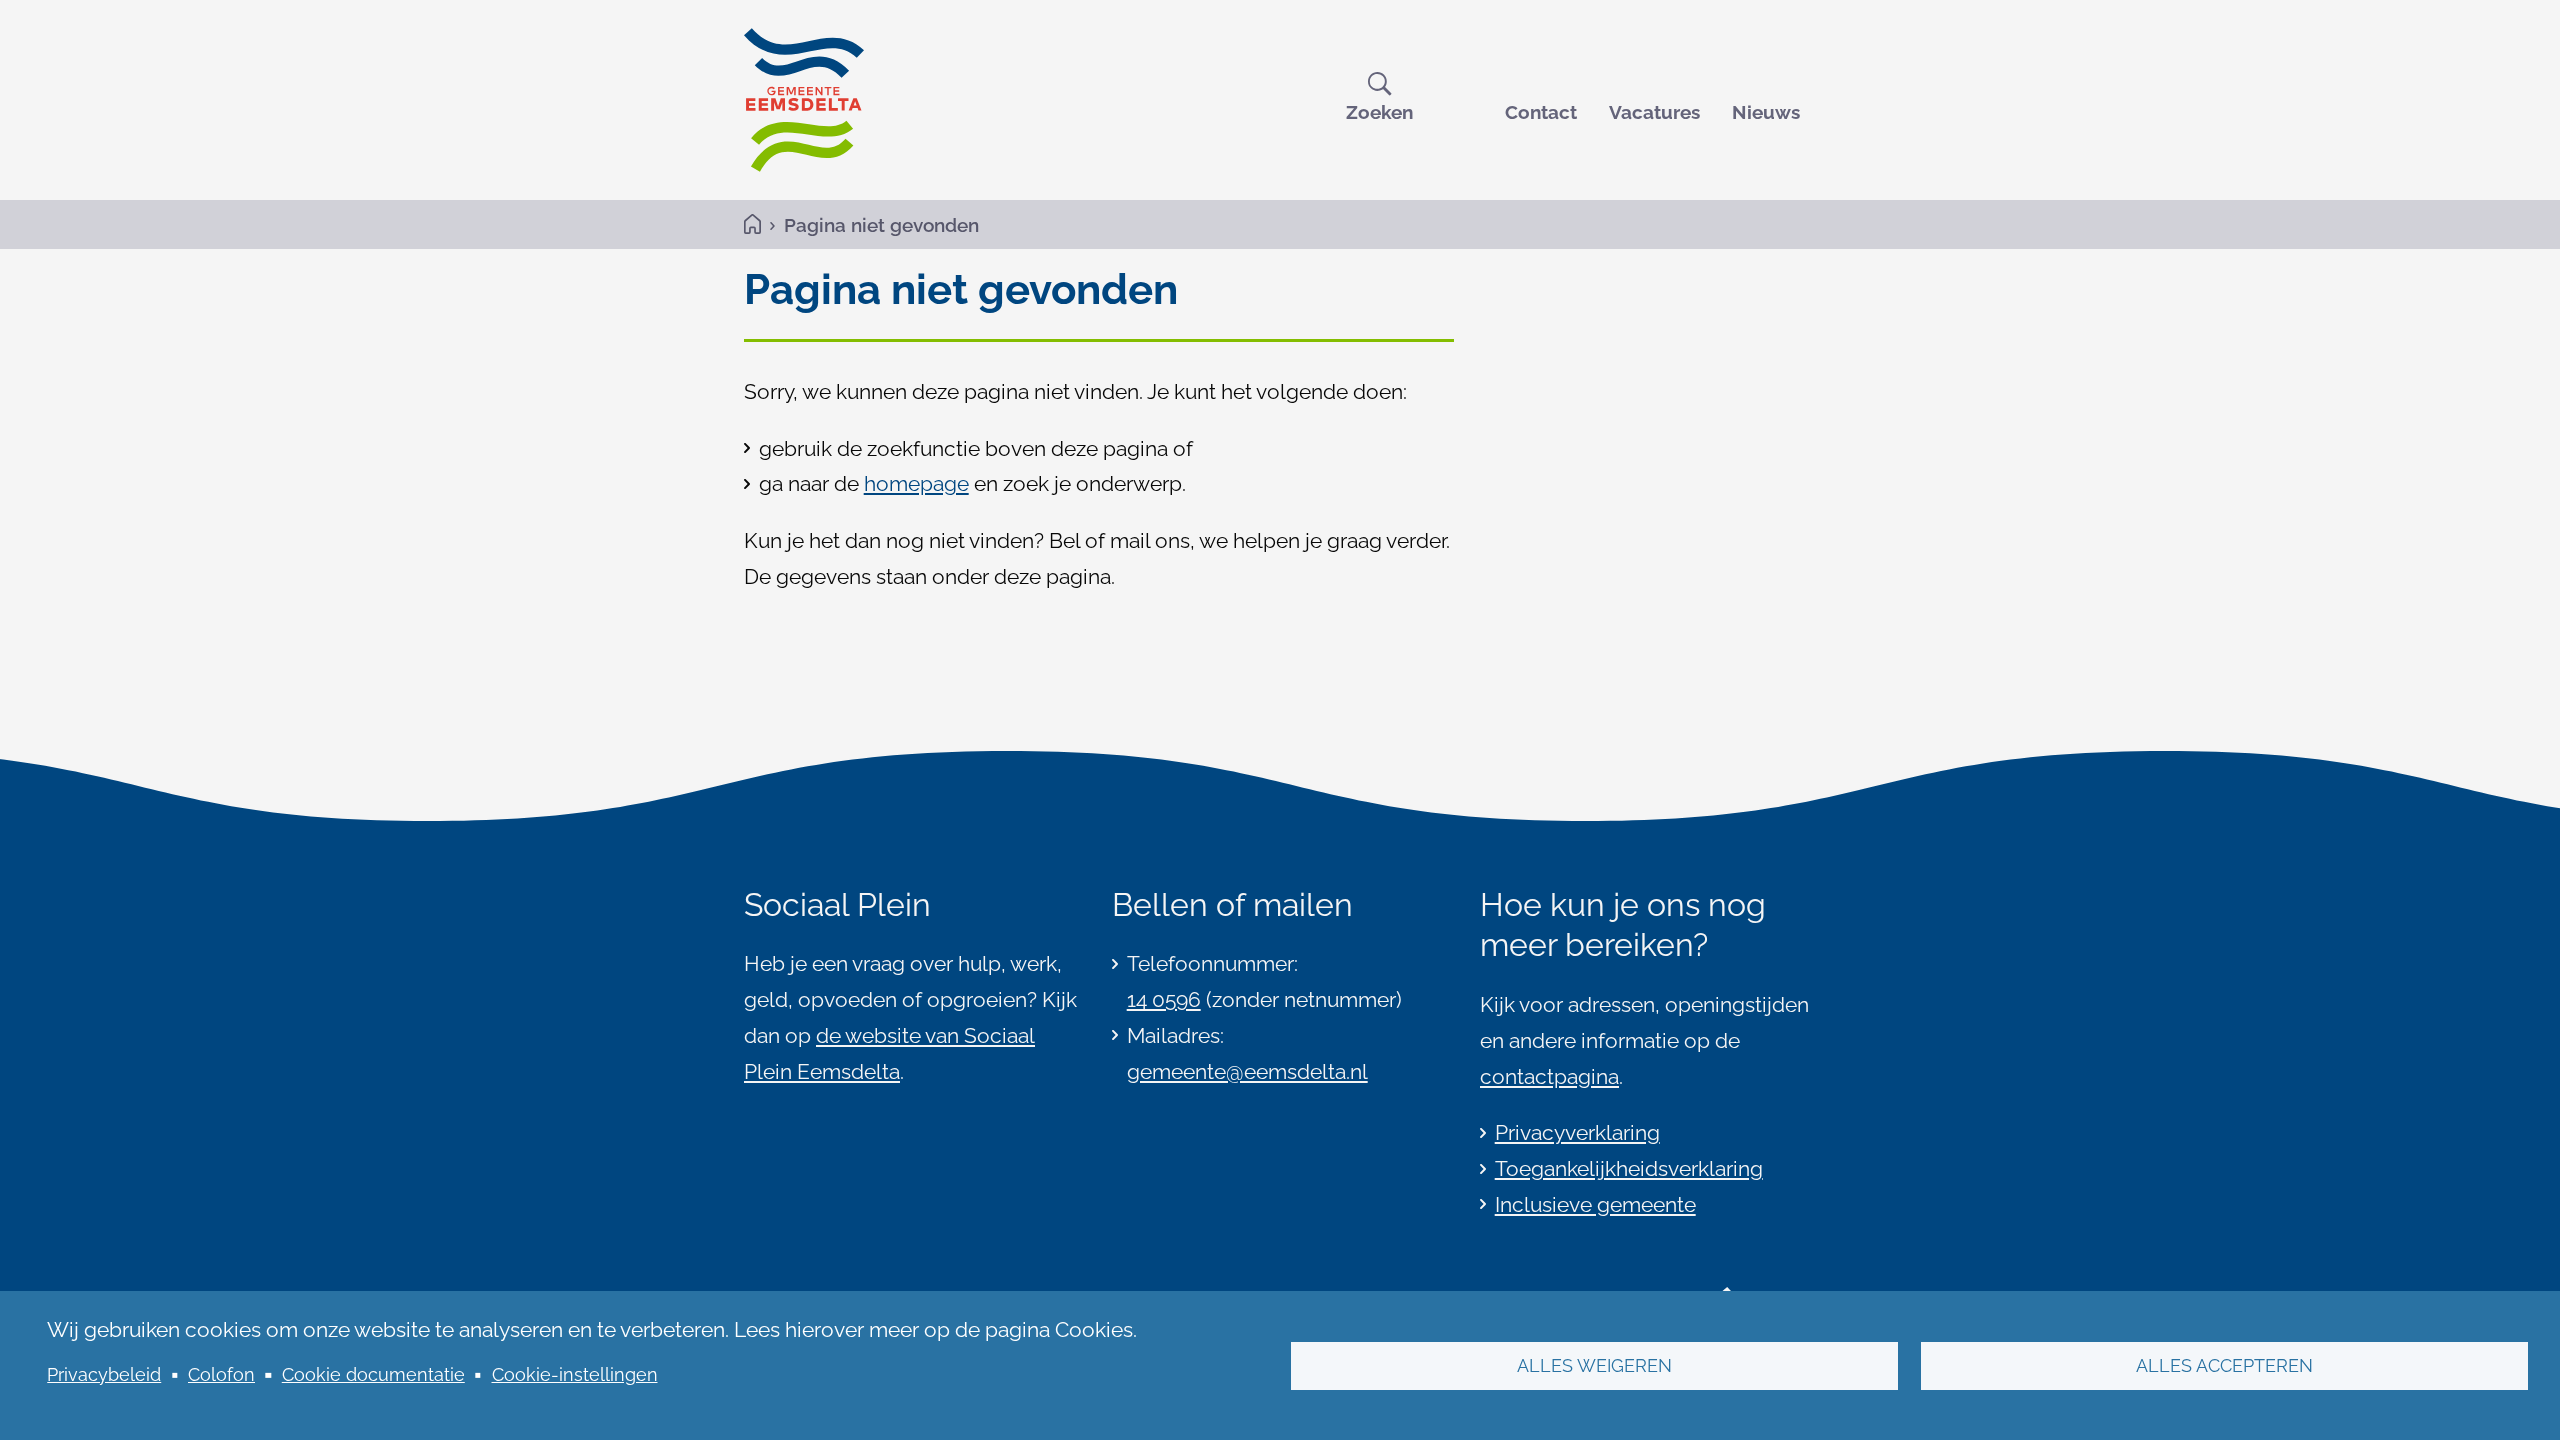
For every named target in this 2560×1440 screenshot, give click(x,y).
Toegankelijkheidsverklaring (1629, 1168)
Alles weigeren (1594, 1365)
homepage (916, 483)
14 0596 (1164, 999)
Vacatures (1654, 112)
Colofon (221, 1374)
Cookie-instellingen (575, 1374)
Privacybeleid (104, 1374)
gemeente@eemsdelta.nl (1247, 1071)
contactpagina (1549, 1076)
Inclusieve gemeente (1595, 1204)
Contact (1541, 112)
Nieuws (1766, 112)
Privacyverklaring (1577, 1132)
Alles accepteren (2224, 1365)
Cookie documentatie (373, 1374)
